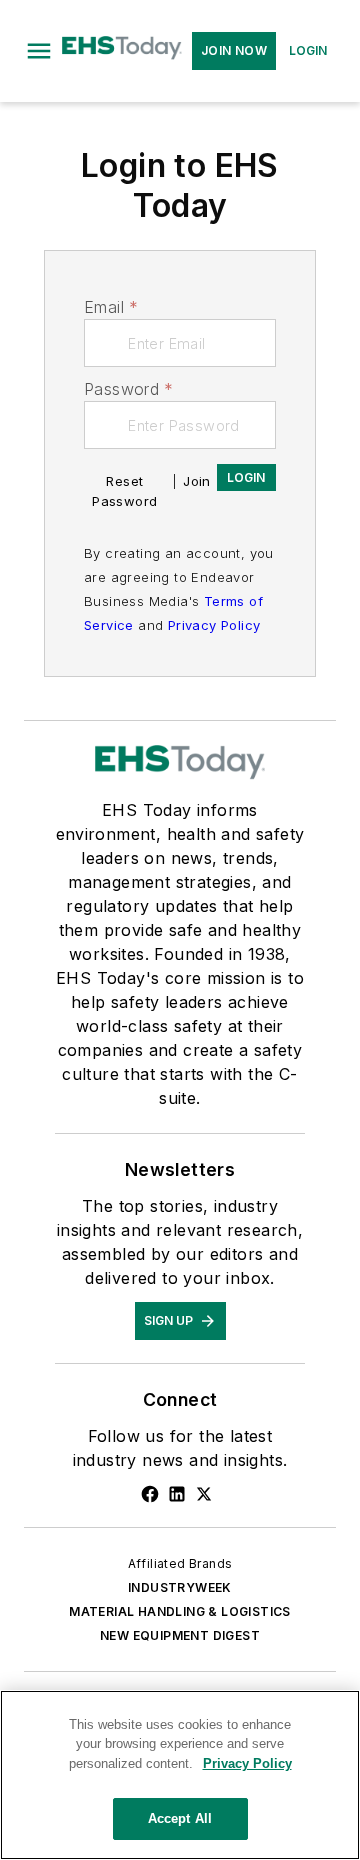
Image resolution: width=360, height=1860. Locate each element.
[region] (180, 1775)
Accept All (180, 1818)
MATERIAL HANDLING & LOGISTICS (180, 1611)
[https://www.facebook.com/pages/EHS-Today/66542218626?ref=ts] (150, 1494)
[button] (39, 51)
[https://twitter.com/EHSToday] (204, 1494)
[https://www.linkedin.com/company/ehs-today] (177, 1494)
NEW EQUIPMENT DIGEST (180, 1635)
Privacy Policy (214, 625)
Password (129, 389)
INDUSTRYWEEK (180, 1587)
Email (111, 307)
